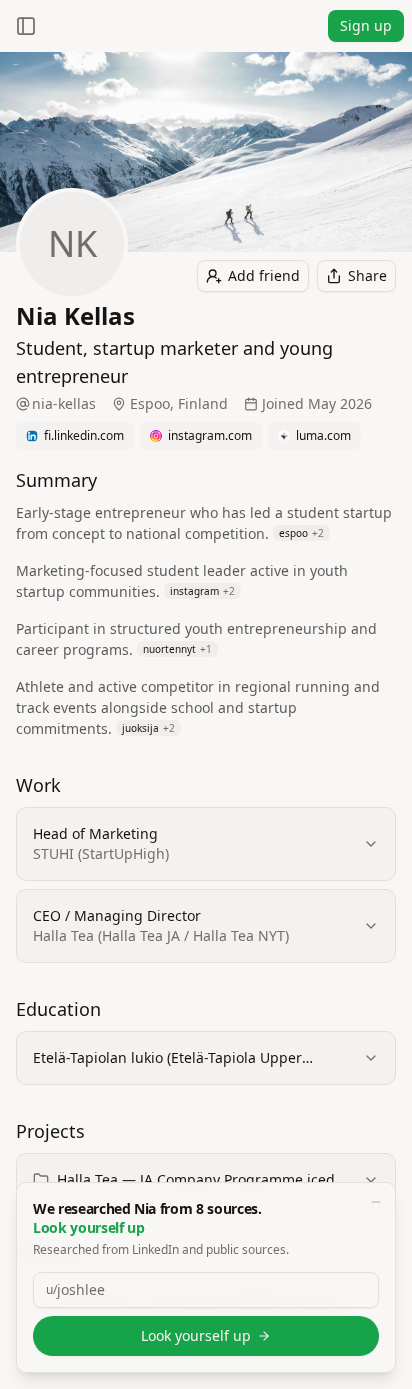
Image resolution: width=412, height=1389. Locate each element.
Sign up (366, 25)
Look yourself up (196, 1335)
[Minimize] (376, 1202)
